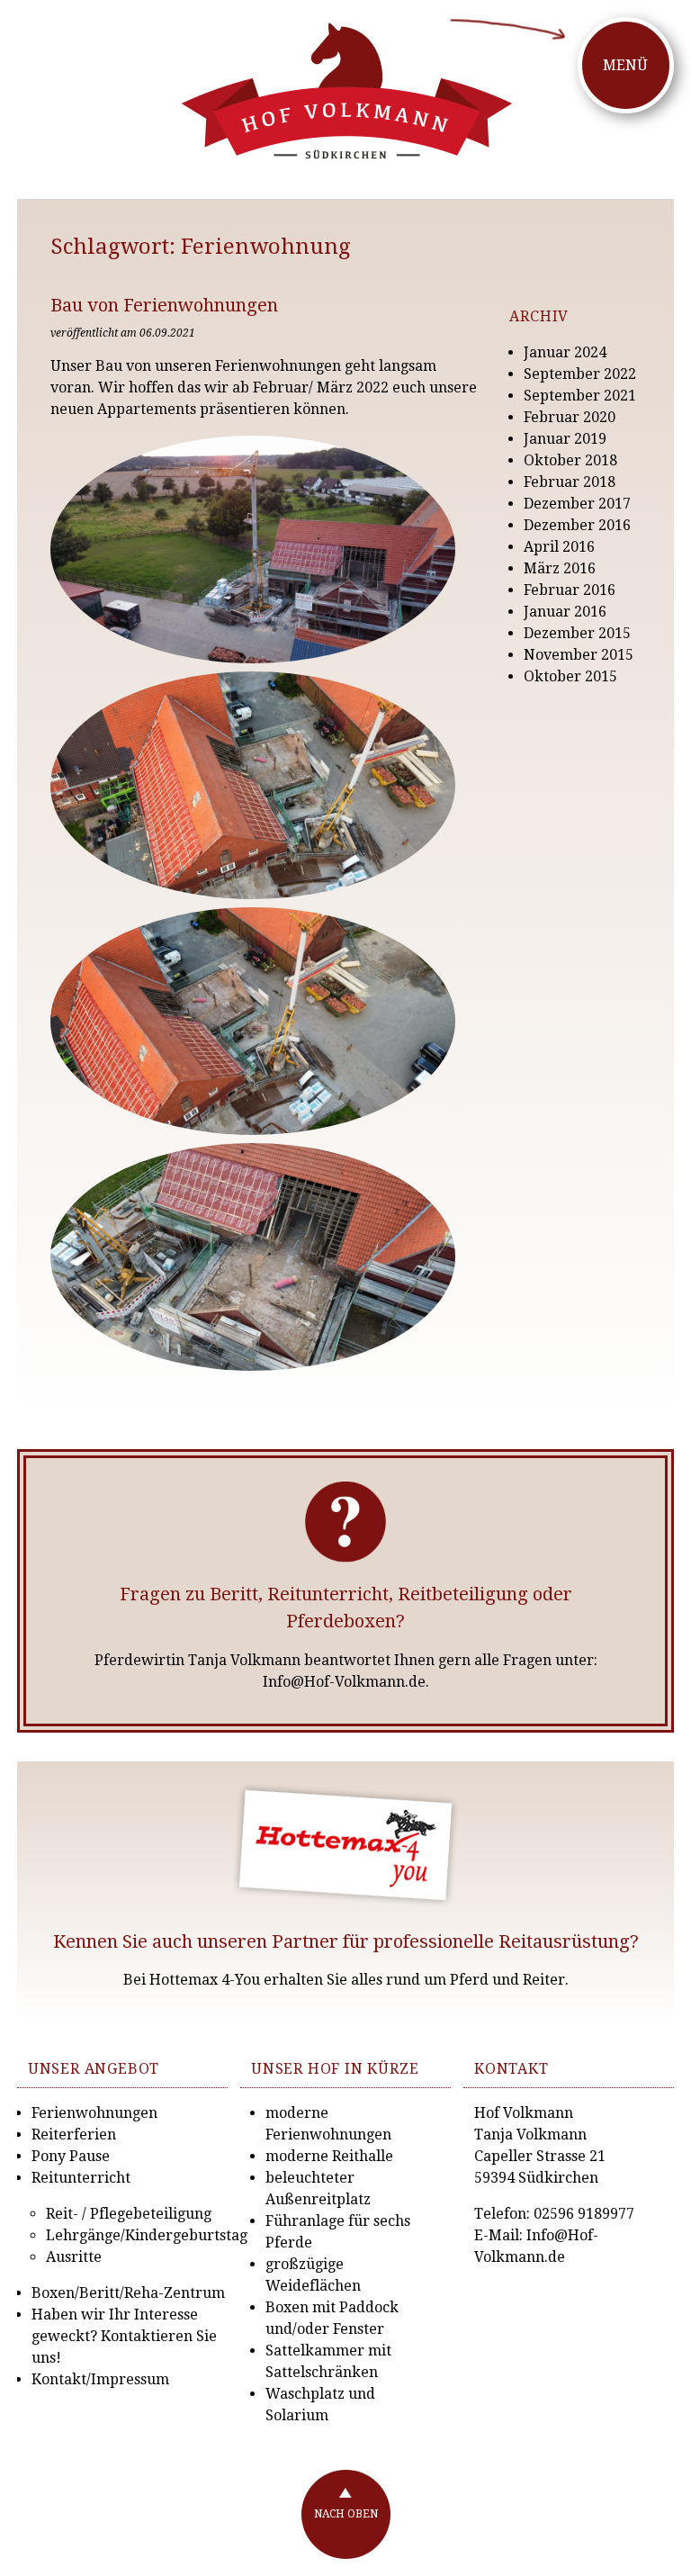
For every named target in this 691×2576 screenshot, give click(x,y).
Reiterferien (74, 2135)
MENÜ (625, 65)
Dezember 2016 (577, 525)
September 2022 (580, 374)
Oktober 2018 (570, 460)
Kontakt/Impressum (100, 2379)
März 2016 (560, 568)
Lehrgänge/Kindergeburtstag (147, 2235)
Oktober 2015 (570, 676)
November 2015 (579, 655)
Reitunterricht (81, 2178)
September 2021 (580, 396)
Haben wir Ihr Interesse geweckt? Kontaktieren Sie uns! (124, 2336)
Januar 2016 (565, 612)
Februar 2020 (570, 417)
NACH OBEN (346, 2514)
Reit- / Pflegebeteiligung (129, 2214)
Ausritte (74, 2257)
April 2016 (559, 547)
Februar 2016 (570, 590)
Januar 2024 (565, 352)
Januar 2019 (565, 439)
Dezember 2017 (577, 504)
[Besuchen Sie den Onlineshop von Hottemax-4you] (346, 1845)
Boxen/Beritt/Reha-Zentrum (128, 2293)
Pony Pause (71, 2156)
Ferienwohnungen (94, 2113)
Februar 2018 (570, 482)
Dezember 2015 (577, 633)
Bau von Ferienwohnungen (164, 305)
